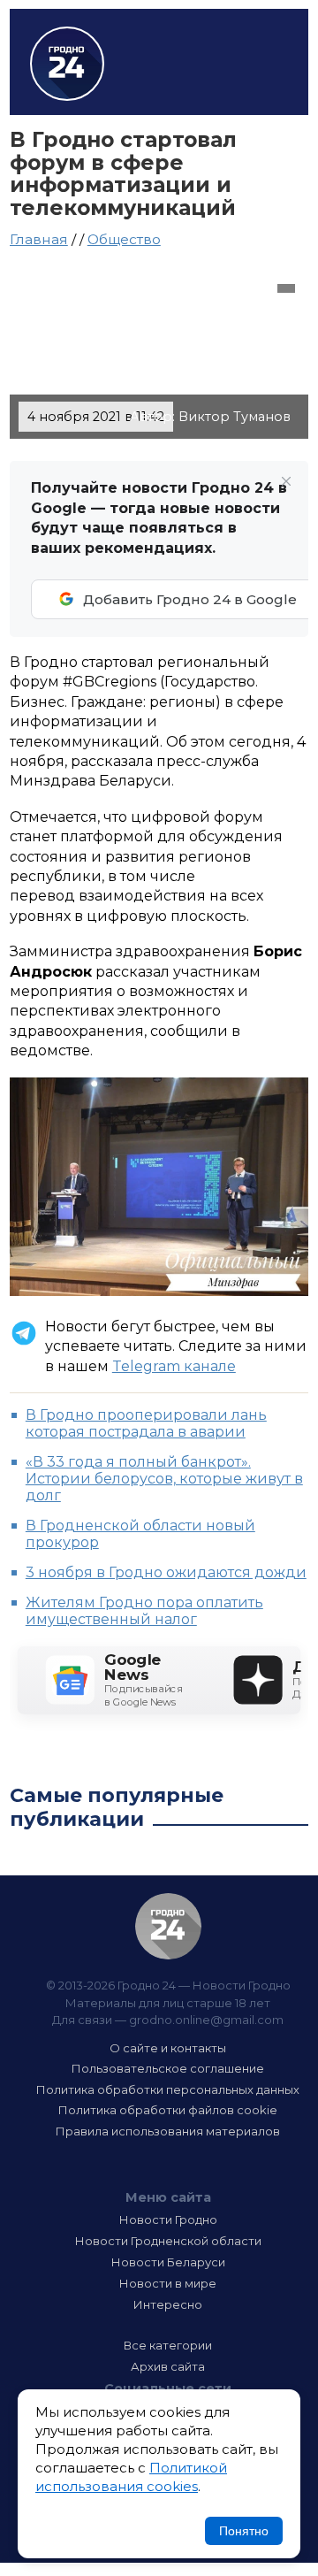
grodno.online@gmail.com (206, 2020)
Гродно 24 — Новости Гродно (168, 1926)
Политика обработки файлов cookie (168, 2110)
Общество (124, 239)
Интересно (168, 2304)
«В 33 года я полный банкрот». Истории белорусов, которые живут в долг (164, 1479)
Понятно (244, 2531)
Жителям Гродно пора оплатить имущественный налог (144, 1611)
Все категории (168, 2345)
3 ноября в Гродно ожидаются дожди (166, 1572)
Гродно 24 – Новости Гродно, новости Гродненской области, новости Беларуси (67, 64)
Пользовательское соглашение (168, 2068)
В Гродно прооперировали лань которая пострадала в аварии (146, 1423)
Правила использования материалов (168, 2131)
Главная (39, 239)
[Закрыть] (286, 481)
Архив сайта (168, 2366)
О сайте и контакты (168, 2048)
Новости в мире (168, 2283)
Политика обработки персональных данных (168, 2089)
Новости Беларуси (168, 2262)
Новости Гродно (168, 2219)
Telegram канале (174, 1366)
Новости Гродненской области (168, 2241)
